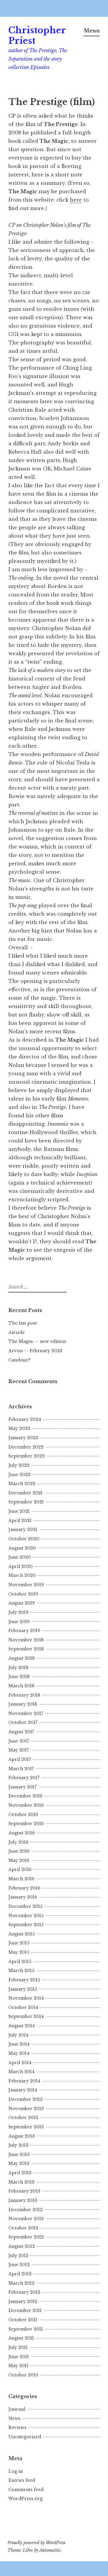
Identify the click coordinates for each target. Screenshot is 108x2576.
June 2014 (19, 2044)
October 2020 (24, 1539)
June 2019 (19, 1622)
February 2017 (24, 1778)
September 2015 (26, 1925)
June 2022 (19, 1475)
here (76, 200)
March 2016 (21, 1879)
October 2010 (23, 2375)
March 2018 (21, 1686)
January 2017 (22, 1787)
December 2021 (25, 1493)
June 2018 (19, 1677)
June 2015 (19, 1943)
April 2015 (20, 1962)
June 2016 (19, 1851)
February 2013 (24, 2191)
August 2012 (22, 2246)
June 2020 (20, 1557)
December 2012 (25, 2210)
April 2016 (20, 1869)
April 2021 (20, 1521)
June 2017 (19, 1741)
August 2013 (22, 2136)
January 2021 (23, 1530)
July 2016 (18, 1842)
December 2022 (26, 1447)
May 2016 (19, 1860)
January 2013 (23, 2200)
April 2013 (20, 2173)
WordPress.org (25, 2499)
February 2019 (24, 1631)
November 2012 (26, 2219)
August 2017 (21, 1732)
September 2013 (26, 2127)
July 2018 (18, 1668)
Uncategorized (25, 2437)
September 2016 (26, 1824)
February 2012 (24, 2292)
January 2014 (23, 2090)
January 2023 (23, 1438)
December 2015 (25, 1906)
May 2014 (19, 2053)
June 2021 (19, 1511)
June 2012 (19, 2265)
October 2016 (23, 1815)
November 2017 (26, 1713)
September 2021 (26, 1502)
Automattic (50, 2550)
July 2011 (18, 2347)
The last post (23, 1323)
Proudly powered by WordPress (36, 2543)
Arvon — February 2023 (35, 1351)
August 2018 (22, 1658)
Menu (92, 31)
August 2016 (22, 1833)
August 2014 (22, 2026)
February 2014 (24, 2081)
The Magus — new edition (37, 1341)
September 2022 (27, 1456)
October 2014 (23, 2007)
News (14, 2418)
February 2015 (24, 1980)
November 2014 (26, 1998)
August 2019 (22, 1603)
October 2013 (23, 2118)
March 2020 (22, 1575)
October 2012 (23, 2228)
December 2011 (25, 2310)
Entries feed (22, 2480)
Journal (17, 2409)
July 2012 (18, 2256)
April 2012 (20, 2274)
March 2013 (21, 2182)
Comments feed (26, 2490)
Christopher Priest (37, 36)
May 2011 (18, 2366)
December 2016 (25, 1796)
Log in (16, 2471)
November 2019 (26, 1585)
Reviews (17, 2427)
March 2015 (21, 1971)
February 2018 (24, 1695)
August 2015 (21, 1934)
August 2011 (21, 2338)
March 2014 (21, 2072)
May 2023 (19, 1428)
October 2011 (23, 2320)
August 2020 (22, 1548)
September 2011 (26, 2329)
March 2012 (21, 2283)
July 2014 (18, 2035)
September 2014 (26, 2016)
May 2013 (19, 2163)
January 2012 (23, 2301)
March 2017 (21, 1769)
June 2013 (19, 2154)
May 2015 (19, 1952)
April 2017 (20, 1759)
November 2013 (26, 2109)
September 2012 (26, 2237)
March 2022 (22, 1484)
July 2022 (19, 1465)
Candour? (19, 1360)
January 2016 (23, 1897)
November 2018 (26, 1640)
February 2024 (25, 1419)
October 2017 (23, 1722)
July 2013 (18, 2145)
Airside (16, 1332)
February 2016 (24, 1888)
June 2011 (19, 2357)
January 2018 (23, 1704)
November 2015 (26, 1916)
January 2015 (23, 1989)
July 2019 (18, 1612)
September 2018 (26, 1649)
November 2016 (26, 1805)
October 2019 (23, 1594)
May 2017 (19, 1750)
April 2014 (20, 2063)
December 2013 (25, 2099)
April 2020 (21, 1566)
